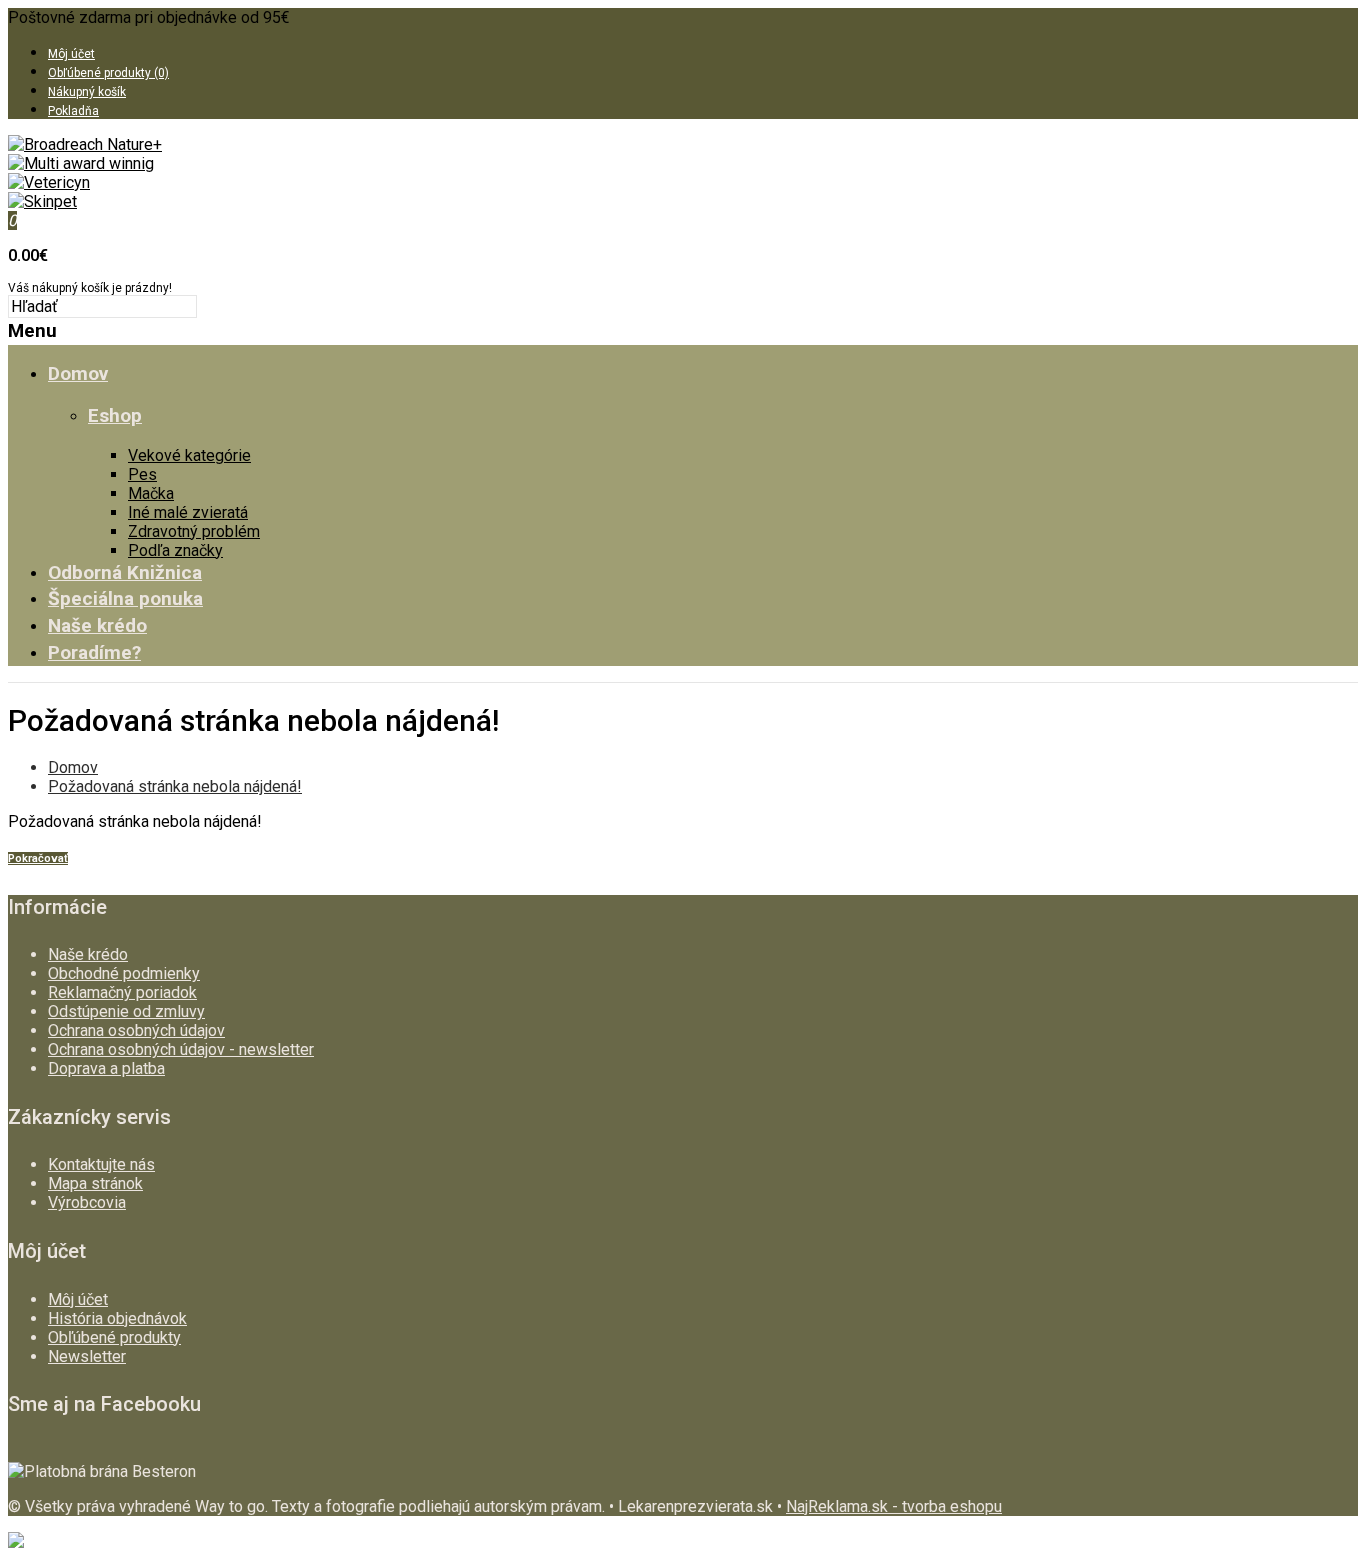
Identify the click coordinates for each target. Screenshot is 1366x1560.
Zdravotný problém (194, 531)
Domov (73, 767)
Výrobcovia (87, 1202)
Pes (142, 474)
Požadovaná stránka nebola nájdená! (175, 786)
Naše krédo (88, 954)
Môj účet (71, 54)
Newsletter (87, 1356)
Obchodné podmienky (124, 973)
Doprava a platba (106, 1068)
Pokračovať (38, 858)
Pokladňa (73, 111)
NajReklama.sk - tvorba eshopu (894, 1506)
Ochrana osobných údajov (136, 1030)
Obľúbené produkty (114, 1337)
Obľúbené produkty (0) (108, 73)
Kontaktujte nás (101, 1164)
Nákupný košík (87, 92)
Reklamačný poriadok (122, 992)
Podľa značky (175, 550)
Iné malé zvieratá (188, 512)
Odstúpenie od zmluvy (126, 1011)
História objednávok (117, 1318)
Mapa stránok (95, 1183)
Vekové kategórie (189, 455)
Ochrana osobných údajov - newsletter (181, 1049)
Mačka (151, 493)
